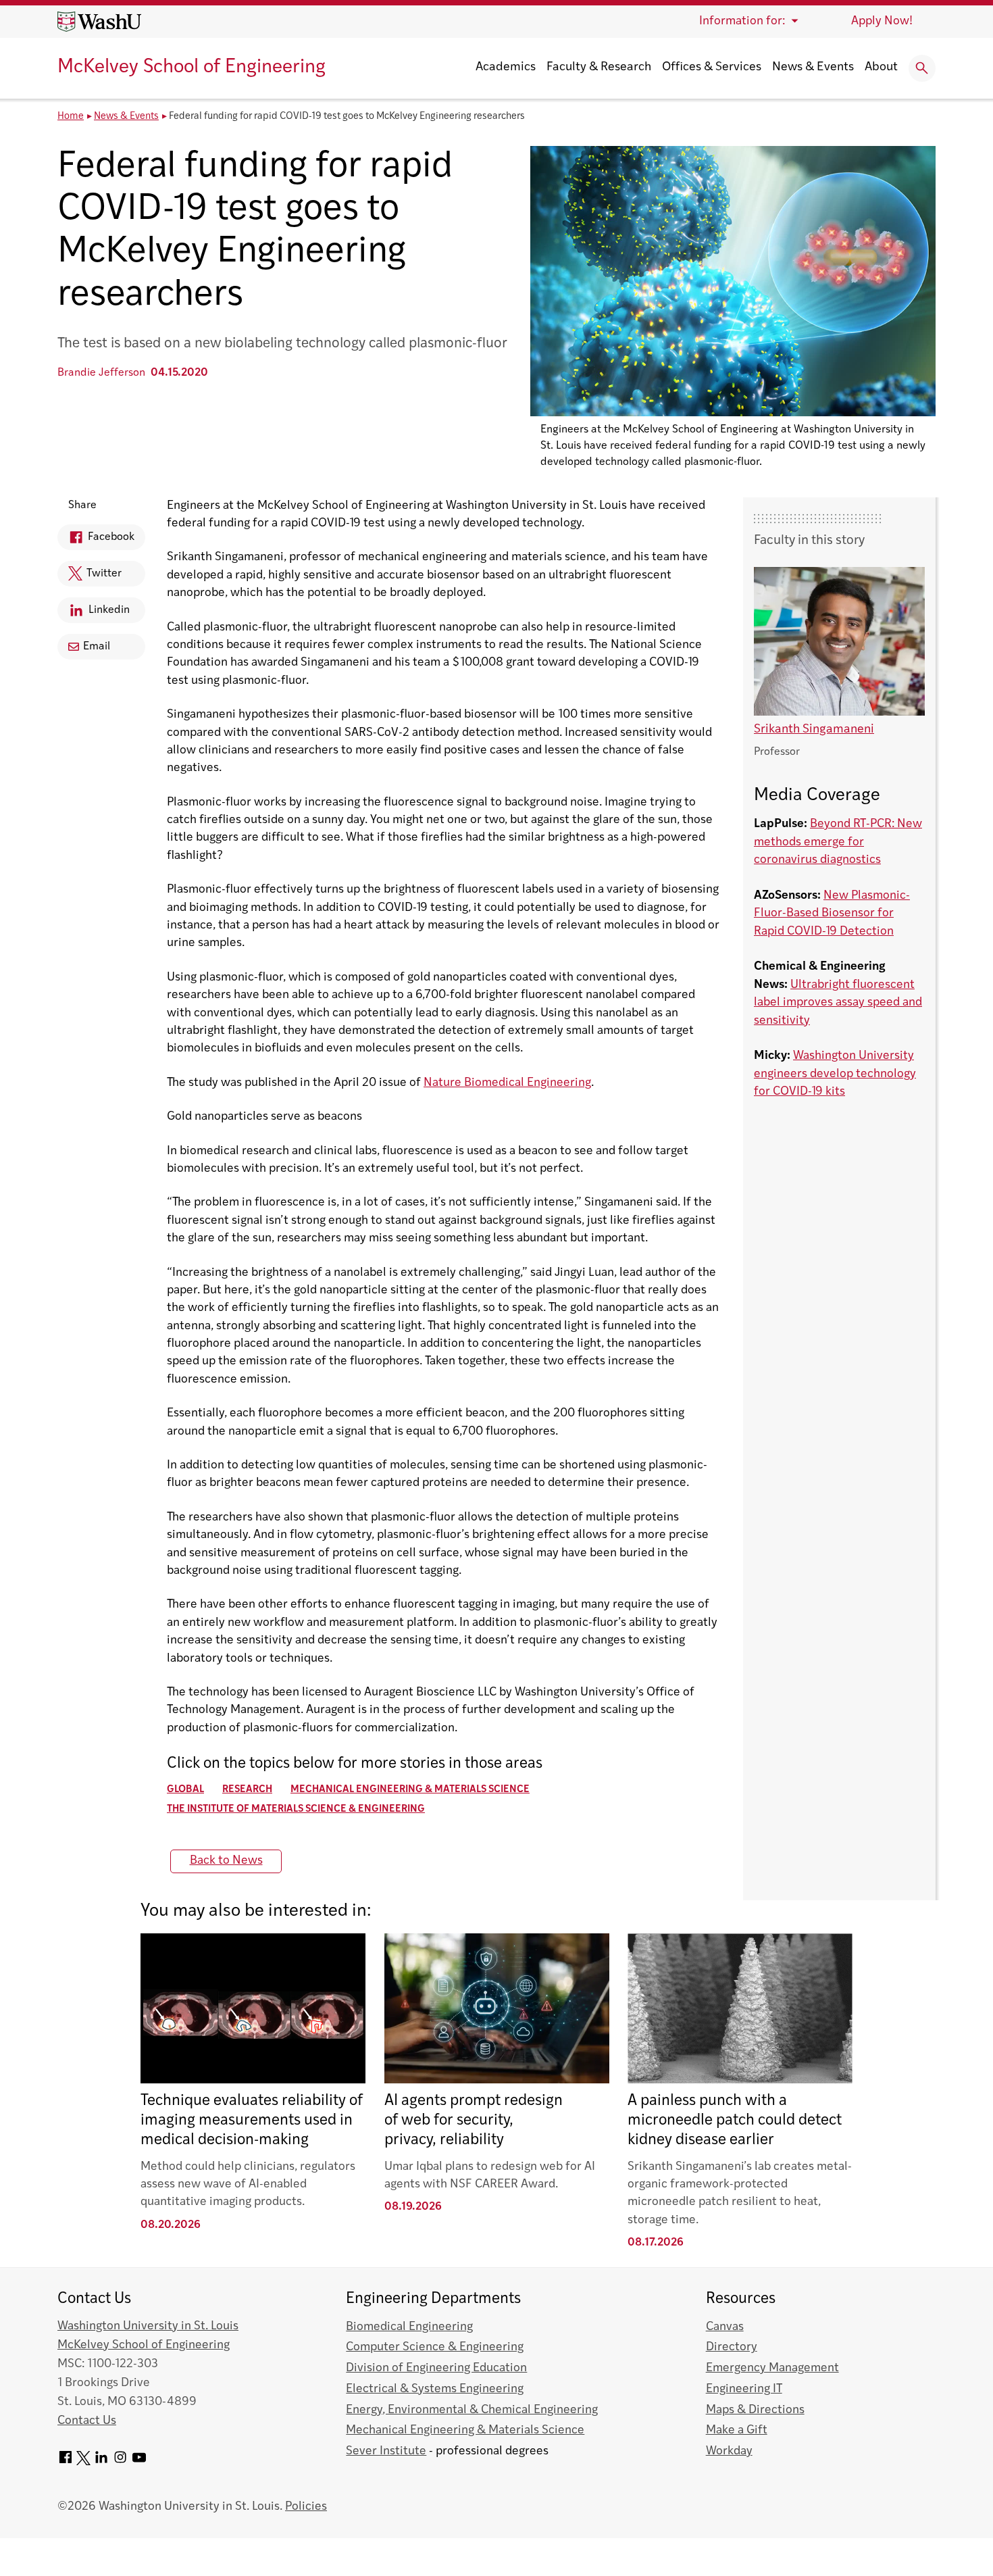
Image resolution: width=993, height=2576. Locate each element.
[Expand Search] (922, 68)
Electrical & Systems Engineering (435, 2389)
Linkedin (94, 614)
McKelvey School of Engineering (192, 68)
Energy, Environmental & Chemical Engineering (472, 2410)
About (881, 68)
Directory (732, 2347)
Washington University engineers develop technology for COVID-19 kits (835, 1074)
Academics (506, 68)
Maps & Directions (755, 2410)
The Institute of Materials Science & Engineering (296, 1809)
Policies (306, 2507)
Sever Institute (386, 2451)
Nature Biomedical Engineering (507, 1083)
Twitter (90, 577)
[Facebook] (66, 2462)
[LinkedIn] (101, 2462)
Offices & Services (712, 68)
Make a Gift (737, 2430)
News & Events (813, 68)
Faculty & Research (599, 68)
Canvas (725, 2327)
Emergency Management (772, 2368)
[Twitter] (83, 2462)
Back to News (226, 1861)
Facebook (96, 541)
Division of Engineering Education (436, 2368)
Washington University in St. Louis (148, 2326)
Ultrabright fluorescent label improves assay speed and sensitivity (838, 1003)
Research (247, 1790)
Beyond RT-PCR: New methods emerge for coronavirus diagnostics (838, 842)
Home (71, 117)
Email (97, 647)
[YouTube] (139, 2462)
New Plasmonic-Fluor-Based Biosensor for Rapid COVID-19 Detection (832, 914)
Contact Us (87, 2421)
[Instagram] (120, 2462)
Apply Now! (882, 21)
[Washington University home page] (99, 22)
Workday (729, 2451)
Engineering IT (744, 2389)
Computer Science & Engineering (435, 2347)
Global (185, 1790)
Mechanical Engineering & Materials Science (410, 1790)
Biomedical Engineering (409, 2327)
